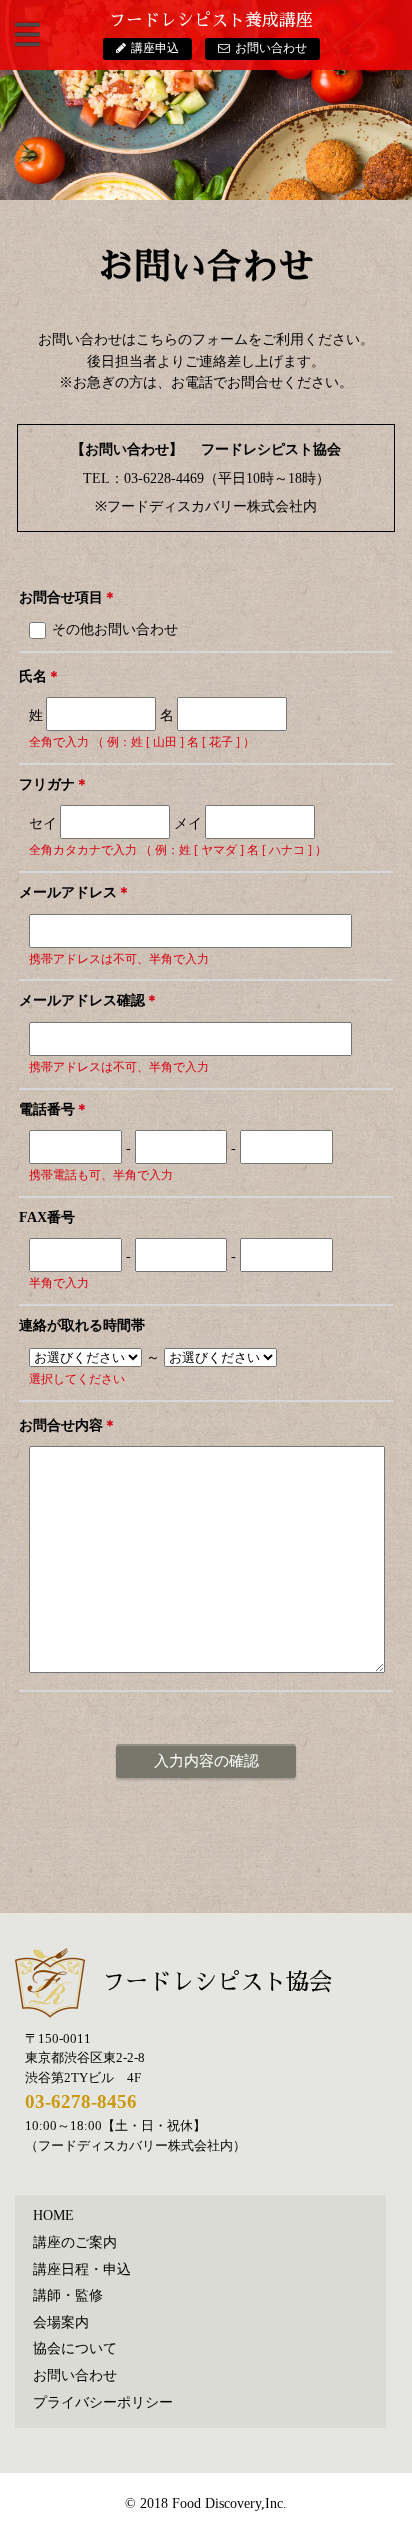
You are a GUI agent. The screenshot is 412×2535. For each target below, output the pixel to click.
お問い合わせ (271, 48)
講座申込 (155, 48)
